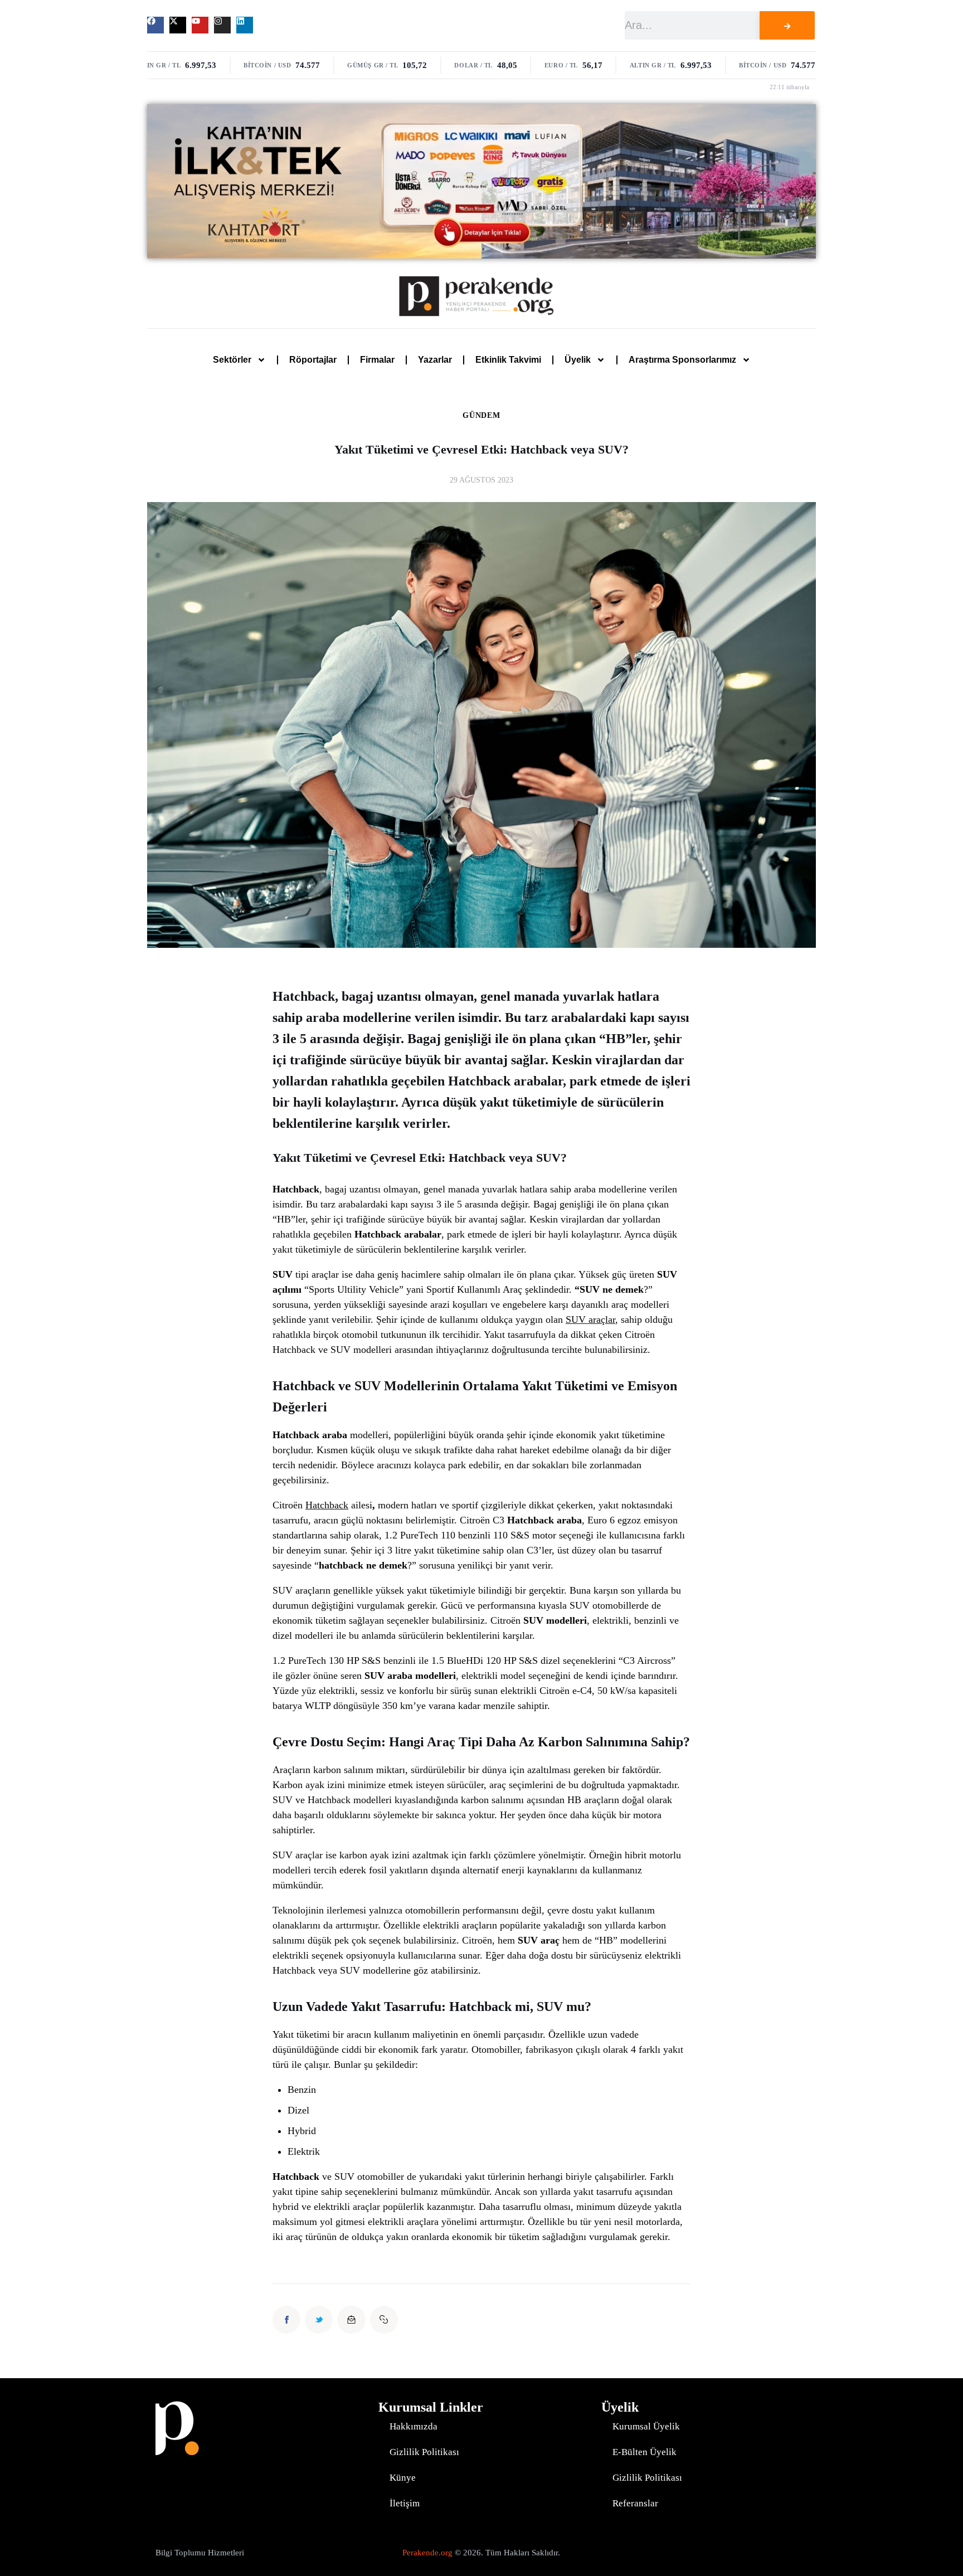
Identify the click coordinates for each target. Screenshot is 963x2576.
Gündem (481, 416)
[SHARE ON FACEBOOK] (286, 2320)
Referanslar (635, 2503)
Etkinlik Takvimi (508, 360)
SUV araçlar (590, 1319)
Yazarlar (435, 360)
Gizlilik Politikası (424, 2452)
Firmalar (377, 360)
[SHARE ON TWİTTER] (319, 2320)
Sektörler (232, 360)
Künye (403, 2478)
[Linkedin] (245, 25)
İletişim (405, 2503)
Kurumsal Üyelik (646, 2426)
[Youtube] (200, 25)
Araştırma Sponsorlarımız (682, 360)
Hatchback (327, 1505)
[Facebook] (155, 25)
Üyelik (578, 360)
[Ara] (787, 25)
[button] (384, 2320)
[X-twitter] (178, 25)
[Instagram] (222, 25)
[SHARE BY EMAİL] (351, 2320)
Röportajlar (313, 360)
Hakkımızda (414, 2426)
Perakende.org (427, 2553)
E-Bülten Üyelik (645, 2452)
